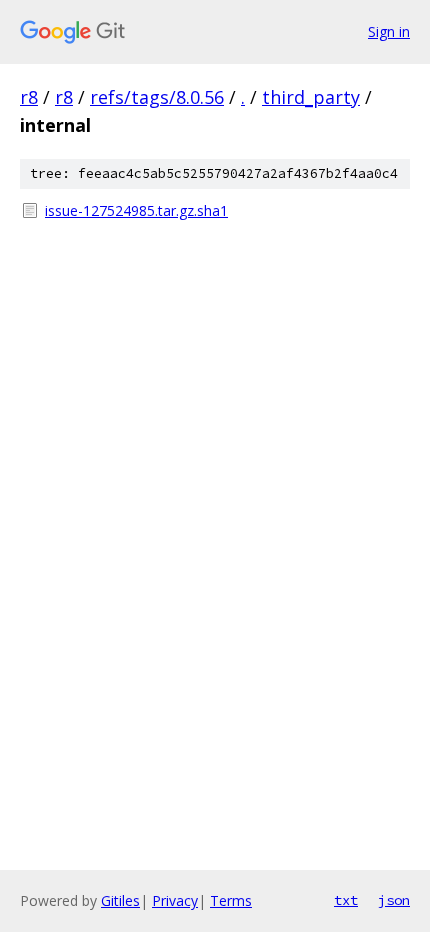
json (394, 900)
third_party (311, 97)
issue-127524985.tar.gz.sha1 (136, 210)
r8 (29, 97)
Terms (231, 900)
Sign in (389, 31)
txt (346, 900)
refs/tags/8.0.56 (157, 97)
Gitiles (120, 900)
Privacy (175, 900)
